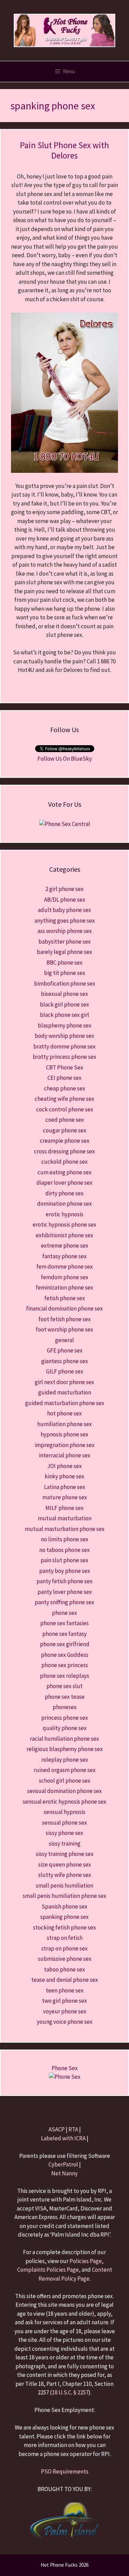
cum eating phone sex (64, 1172)
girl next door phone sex (64, 1382)
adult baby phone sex (64, 910)
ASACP (57, 2129)
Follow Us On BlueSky (65, 759)
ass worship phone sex (65, 931)
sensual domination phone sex (64, 1791)
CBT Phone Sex (65, 1067)
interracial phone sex (65, 1455)
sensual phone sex (64, 1823)
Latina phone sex (65, 1487)
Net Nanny (64, 2173)
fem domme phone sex (65, 1267)
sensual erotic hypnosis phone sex (64, 1802)
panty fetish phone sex (64, 1581)
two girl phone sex (64, 2001)
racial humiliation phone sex (64, 1739)
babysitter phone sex (65, 942)
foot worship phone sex (64, 1329)
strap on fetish (65, 1938)
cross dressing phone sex (64, 1151)
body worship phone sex (64, 1036)
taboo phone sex (64, 1969)
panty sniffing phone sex (64, 1602)
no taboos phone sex (64, 1550)
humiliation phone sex (64, 1424)
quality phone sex (65, 1728)
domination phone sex (64, 1204)
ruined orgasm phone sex (65, 1770)
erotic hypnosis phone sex (64, 1225)
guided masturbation (65, 1392)
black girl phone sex (64, 1004)
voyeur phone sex (65, 2011)
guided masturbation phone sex (65, 1403)
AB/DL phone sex (65, 900)
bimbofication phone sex (65, 983)
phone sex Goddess (65, 1655)
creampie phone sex (65, 1141)
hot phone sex (64, 1413)
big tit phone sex (65, 973)
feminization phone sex (64, 1287)
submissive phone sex (65, 1959)
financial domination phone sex (64, 1308)
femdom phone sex (65, 1277)
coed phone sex (65, 1120)
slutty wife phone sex (65, 1875)
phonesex (65, 1707)
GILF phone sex (65, 1371)
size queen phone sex (65, 1865)
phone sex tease (65, 1697)
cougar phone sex (65, 1130)
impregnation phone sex (65, 1445)
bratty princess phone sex (64, 1057)
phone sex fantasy (64, 1634)
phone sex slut (64, 1686)
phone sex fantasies (64, 1623)
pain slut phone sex (64, 1560)
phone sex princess (65, 1665)
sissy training (65, 1844)
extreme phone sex (65, 1246)
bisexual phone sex (64, 994)
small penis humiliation (64, 1885)
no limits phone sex (65, 1539)
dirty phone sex (64, 1193)
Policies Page (86, 2261)
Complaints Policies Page (48, 2270)
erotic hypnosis (64, 1214)
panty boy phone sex (65, 1571)
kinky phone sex (64, 1476)
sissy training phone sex (65, 1854)
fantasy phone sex (64, 1256)
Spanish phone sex (64, 1906)
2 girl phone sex (64, 889)
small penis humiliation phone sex (64, 1896)
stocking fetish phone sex (64, 1927)
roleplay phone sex (65, 1760)
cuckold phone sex (64, 1162)
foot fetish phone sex (65, 1319)
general (64, 1340)
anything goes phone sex (65, 921)
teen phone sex (65, 1990)
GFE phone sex (65, 1350)
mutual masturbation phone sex (65, 1529)
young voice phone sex (65, 2022)
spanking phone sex (64, 1917)
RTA (73, 2129)
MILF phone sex (64, 1508)
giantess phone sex (65, 1361)
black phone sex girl (64, 1015)
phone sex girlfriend (65, 1644)
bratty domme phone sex (64, 1046)
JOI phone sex (64, 1466)
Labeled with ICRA (63, 2138)
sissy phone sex (64, 1833)
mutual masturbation (65, 1518)
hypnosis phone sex (64, 1434)
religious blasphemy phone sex (65, 1749)
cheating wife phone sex (64, 1099)
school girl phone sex (65, 1781)
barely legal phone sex (64, 952)
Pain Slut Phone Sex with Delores (64, 150)
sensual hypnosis (64, 1812)
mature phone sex (65, 1497)
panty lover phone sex (65, 1592)
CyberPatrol (63, 2164)
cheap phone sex (65, 1088)
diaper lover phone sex (64, 1183)
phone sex (64, 1613)
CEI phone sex (64, 1078)
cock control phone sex (65, 1109)
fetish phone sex (65, 1298)
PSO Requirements (65, 2471)
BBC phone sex (64, 963)
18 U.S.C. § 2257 (70, 2392)
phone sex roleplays (64, 1676)
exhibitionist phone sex (64, 1235)
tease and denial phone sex (65, 1980)
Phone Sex (65, 2068)
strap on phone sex (64, 1948)
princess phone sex (65, 1718)
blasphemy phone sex (65, 1025)
